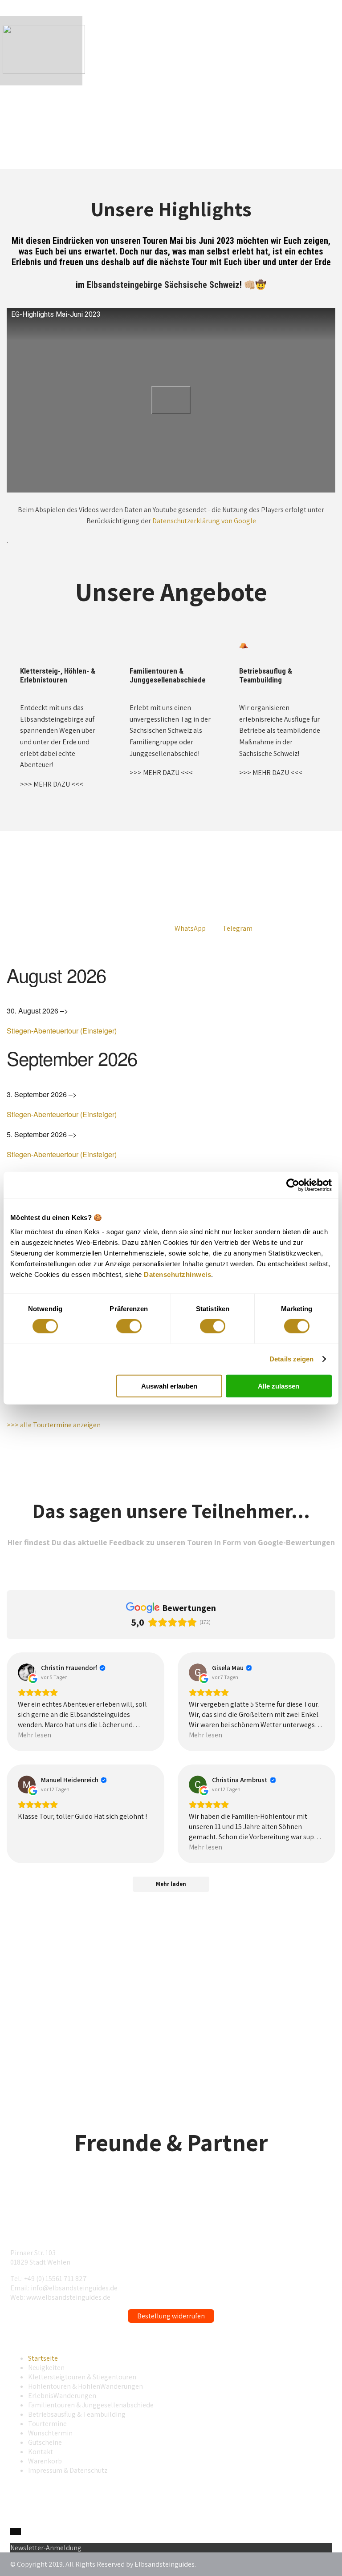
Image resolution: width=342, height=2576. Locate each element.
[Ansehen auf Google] (27, 1672)
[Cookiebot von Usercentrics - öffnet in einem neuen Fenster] (293, 1185)
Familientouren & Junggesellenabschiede (91, 2405)
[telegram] (18, 2532)
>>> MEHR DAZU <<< (52, 784)
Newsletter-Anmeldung (46, 2548)
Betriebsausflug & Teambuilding (77, 2414)
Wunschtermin (50, 2433)
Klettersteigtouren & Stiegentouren (82, 2377)
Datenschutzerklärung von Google (204, 521)
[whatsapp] (13, 2532)
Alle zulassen (279, 1386)
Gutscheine (45, 2442)
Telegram (238, 928)
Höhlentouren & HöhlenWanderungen (85, 2386)
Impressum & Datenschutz (68, 2470)
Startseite (43, 2358)
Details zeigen (291, 1359)
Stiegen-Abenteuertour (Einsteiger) (62, 1031)
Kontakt (41, 2452)
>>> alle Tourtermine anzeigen (54, 1425)
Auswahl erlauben (169, 1386)
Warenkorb (45, 2461)
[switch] (129, 1326)
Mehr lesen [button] (35, 1735)
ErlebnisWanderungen (62, 2396)
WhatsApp (190, 928)
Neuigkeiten (46, 2368)
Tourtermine (47, 2424)
